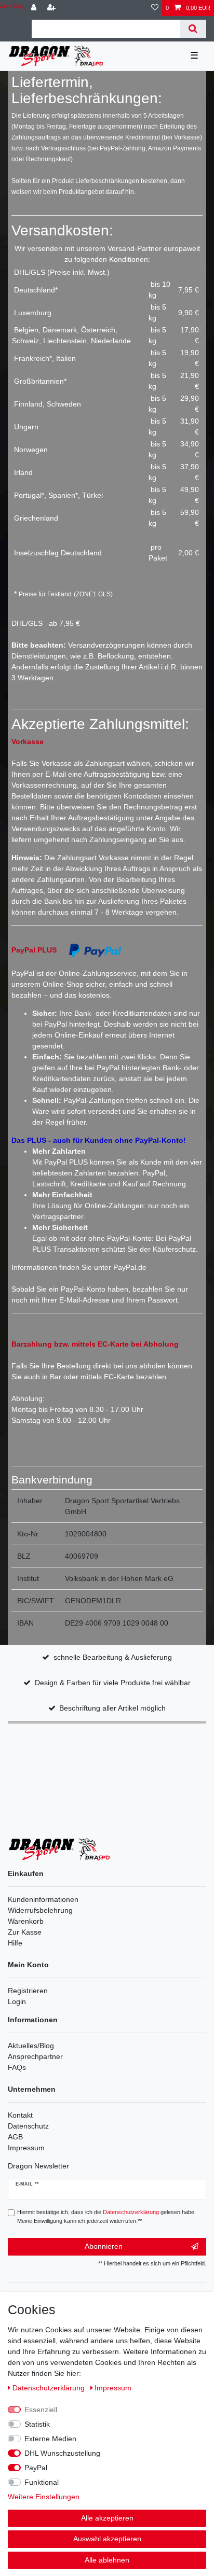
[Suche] (193, 29)
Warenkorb (26, 1921)
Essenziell (41, 2410)
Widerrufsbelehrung (40, 1910)
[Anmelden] (35, 8)
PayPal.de (130, 1267)
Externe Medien (50, 2439)
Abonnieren (104, 2246)
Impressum (26, 2148)
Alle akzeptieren (107, 2518)
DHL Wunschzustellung (62, 2453)
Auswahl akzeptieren (107, 2539)
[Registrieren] (52, 8)
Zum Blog (12, 6)
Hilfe (15, 1943)
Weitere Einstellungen (44, 2497)
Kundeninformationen (43, 1899)
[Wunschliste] (155, 8)
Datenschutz (28, 2126)
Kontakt (20, 2115)
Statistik (37, 2424)
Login (17, 2001)
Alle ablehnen (107, 2560)
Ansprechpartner (35, 2056)
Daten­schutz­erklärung (50, 2388)
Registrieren (28, 1991)
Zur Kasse (25, 1932)
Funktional (42, 2482)
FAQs (17, 2067)
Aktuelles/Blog (31, 2046)
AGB (15, 2137)
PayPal (36, 2468)
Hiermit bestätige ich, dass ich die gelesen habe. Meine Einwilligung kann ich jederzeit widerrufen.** (106, 2216)
